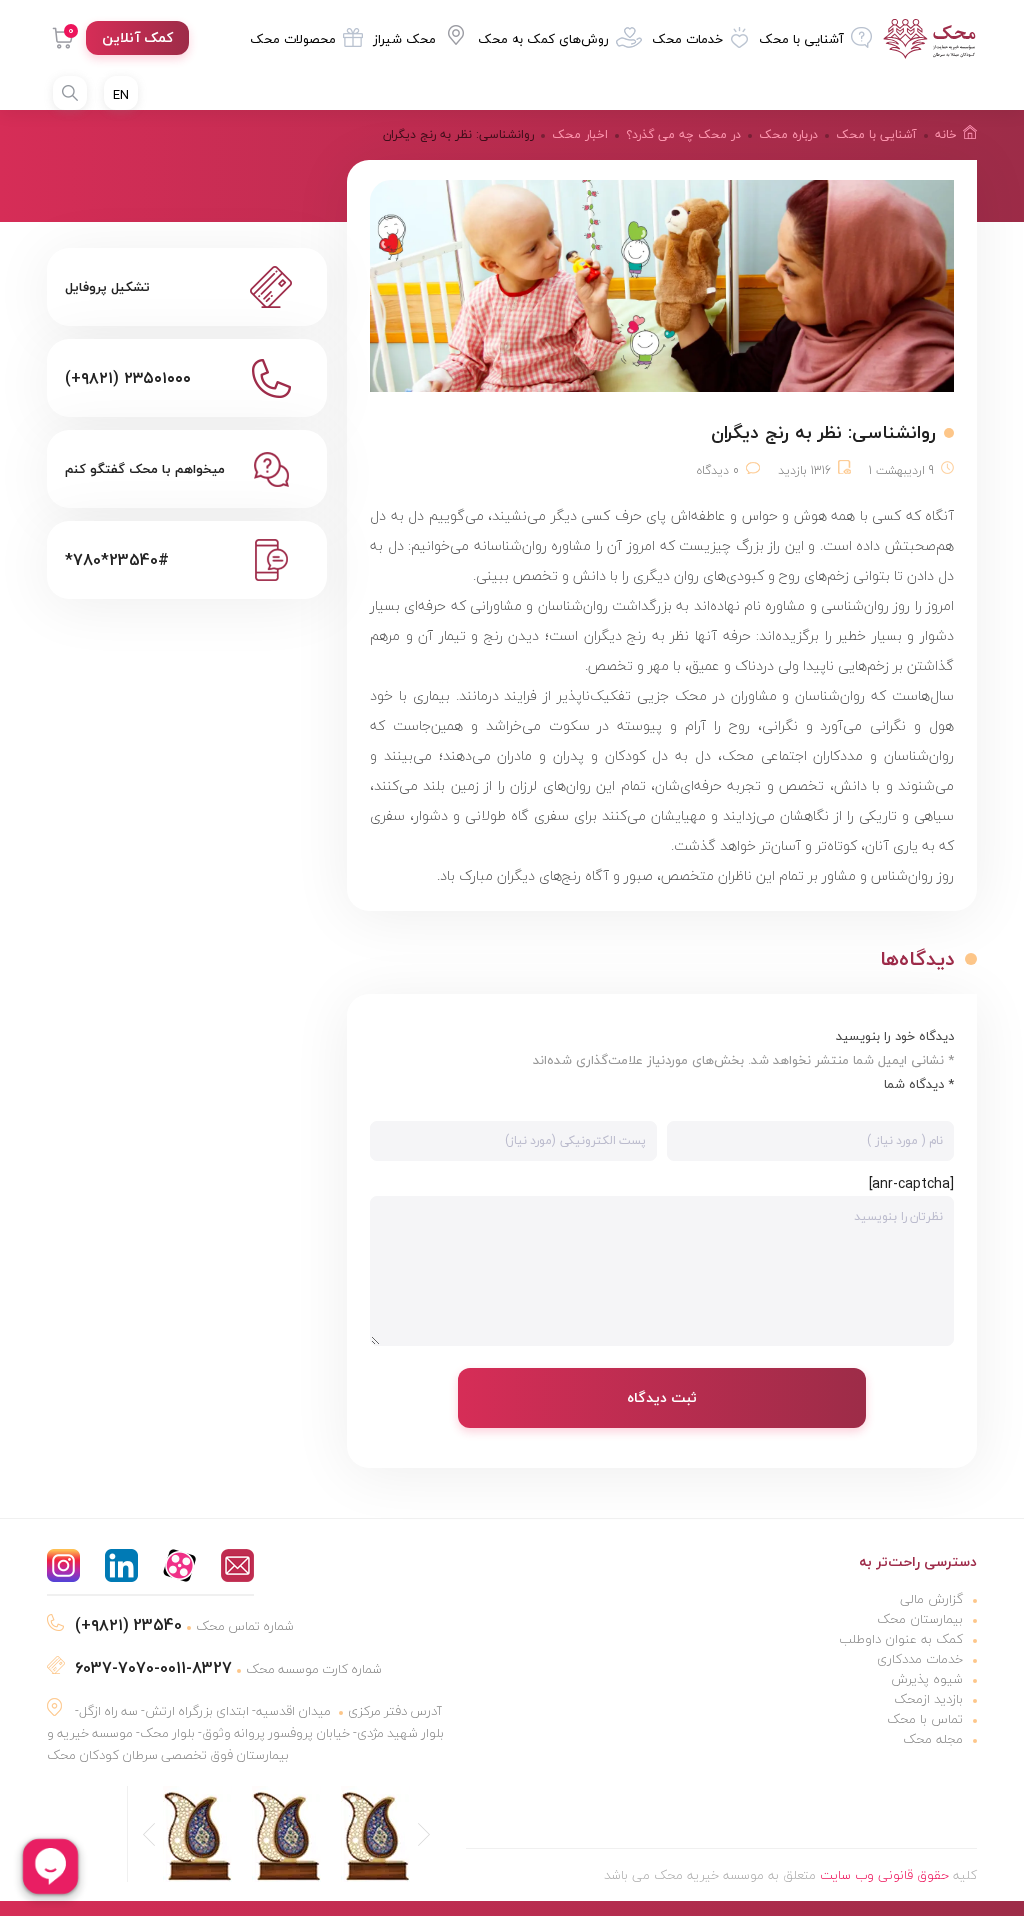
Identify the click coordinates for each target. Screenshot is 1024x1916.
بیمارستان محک (920, 1619)
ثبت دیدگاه (662, 1397)
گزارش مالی (931, 1599)
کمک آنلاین (137, 37)
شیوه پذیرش (927, 1679)
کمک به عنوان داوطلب (901, 1639)
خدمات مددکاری (920, 1659)
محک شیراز (404, 39)
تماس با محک (925, 1719)
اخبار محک (580, 134)
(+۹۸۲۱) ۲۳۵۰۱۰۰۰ (128, 378)
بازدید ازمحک (928, 1699)
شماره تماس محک (184, 1626)
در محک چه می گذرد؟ (683, 134)
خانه (946, 134)
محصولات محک (293, 39)
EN (121, 95)
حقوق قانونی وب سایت (884, 1875)
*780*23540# (117, 560)
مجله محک (933, 1739)
